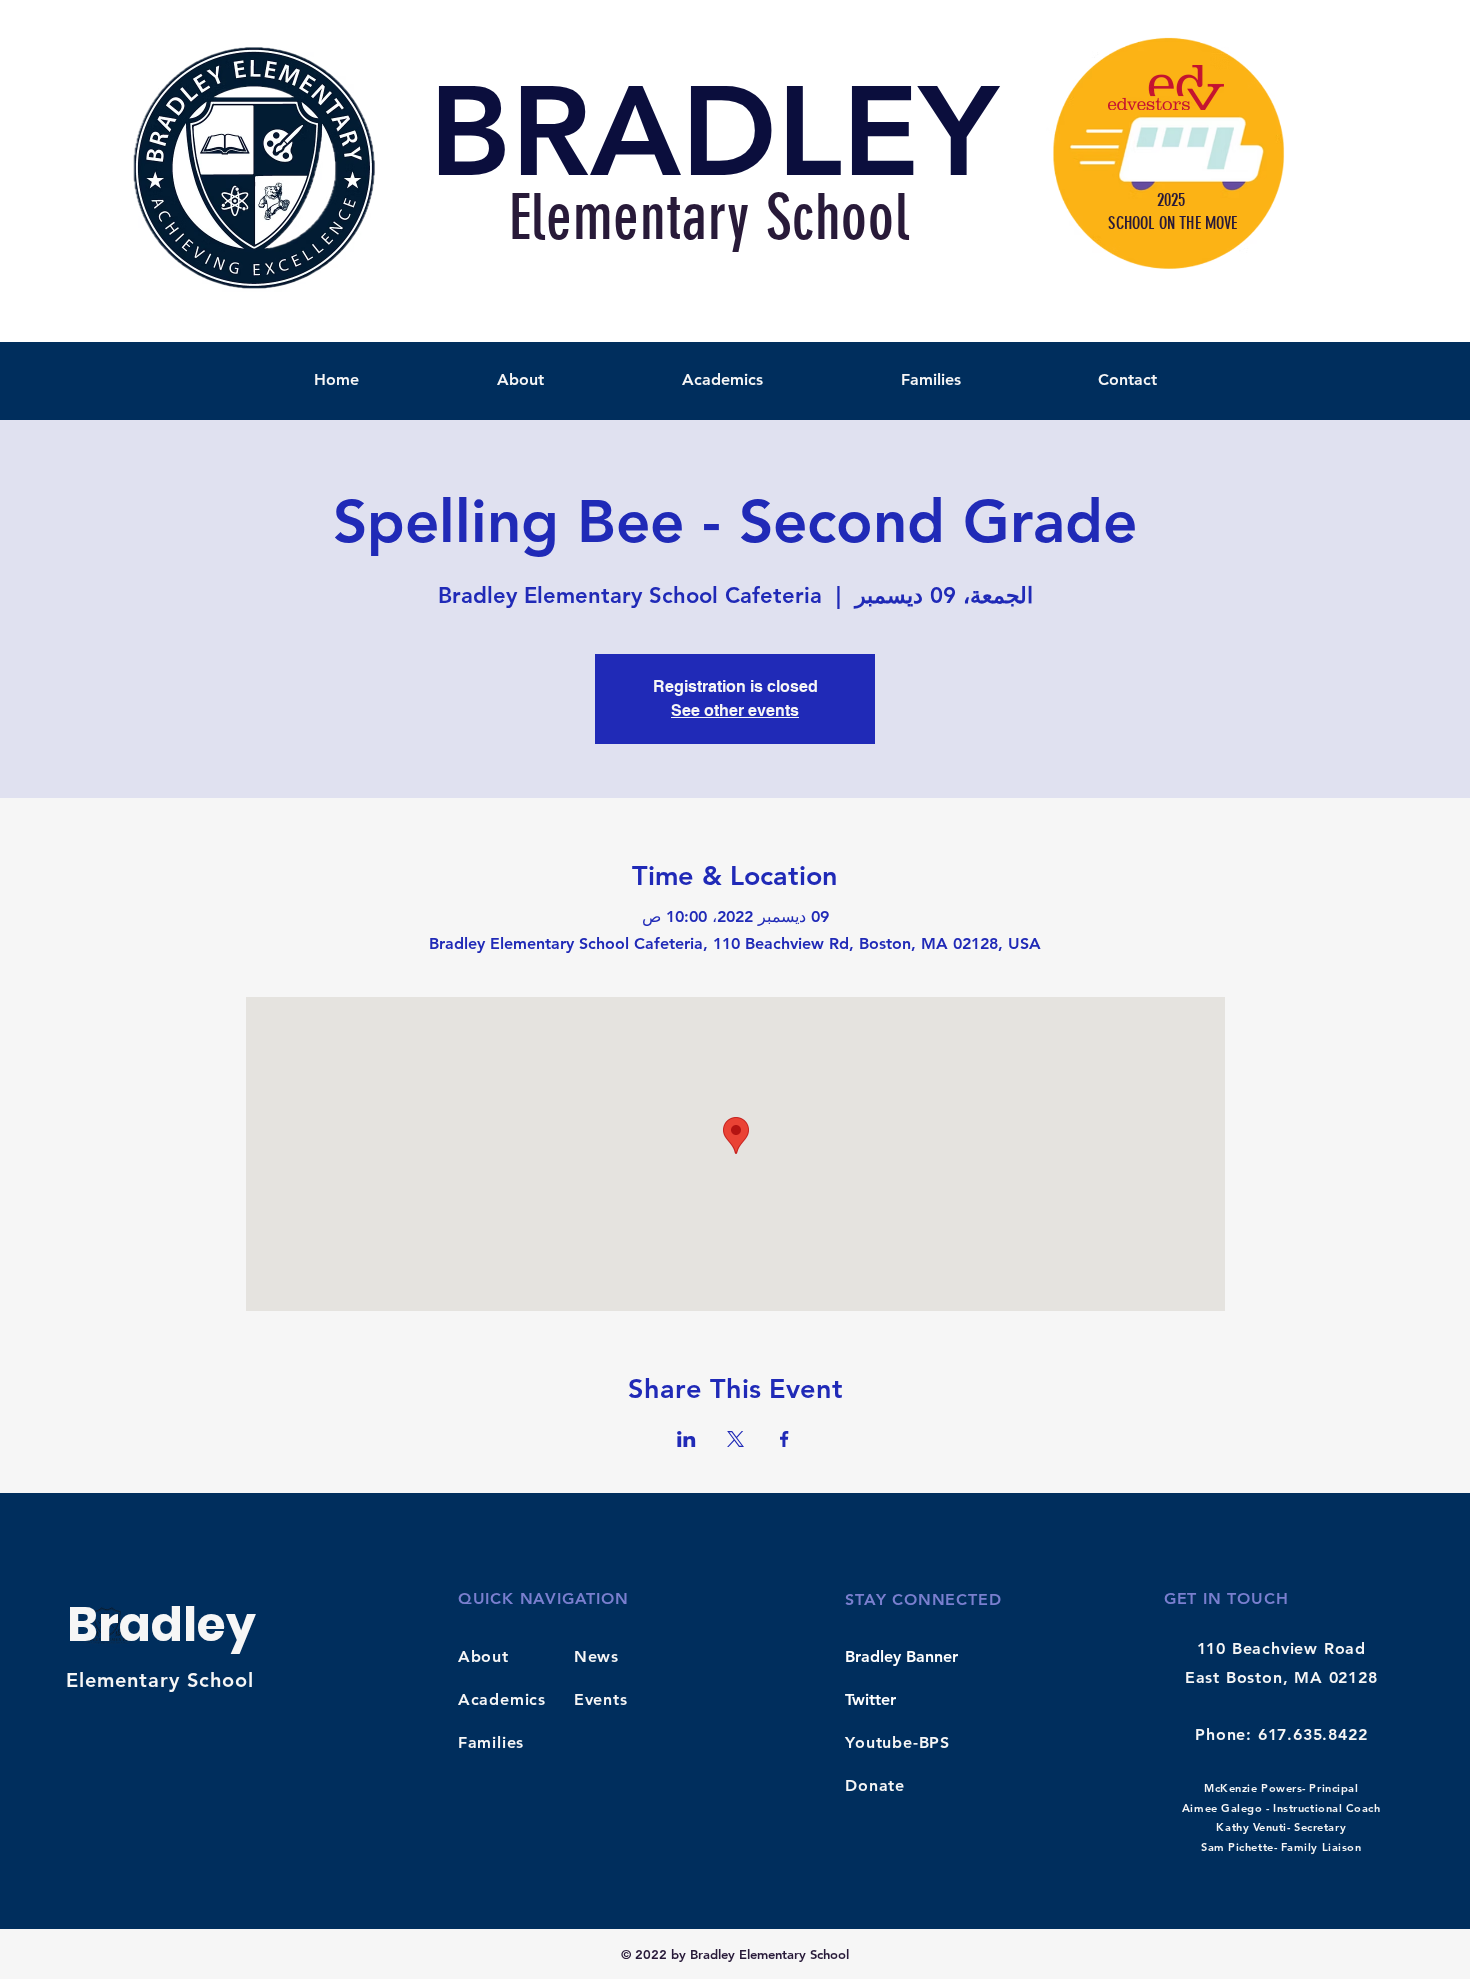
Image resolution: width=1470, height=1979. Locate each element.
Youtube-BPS (897, 1742)
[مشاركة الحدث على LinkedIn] (686, 1439)
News (596, 1656)
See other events (735, 710)
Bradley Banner (901, 1656)
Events (601, 1699)
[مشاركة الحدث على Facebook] (784, 1439)
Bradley (161, 1624)
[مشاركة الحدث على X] (735, 1439)
